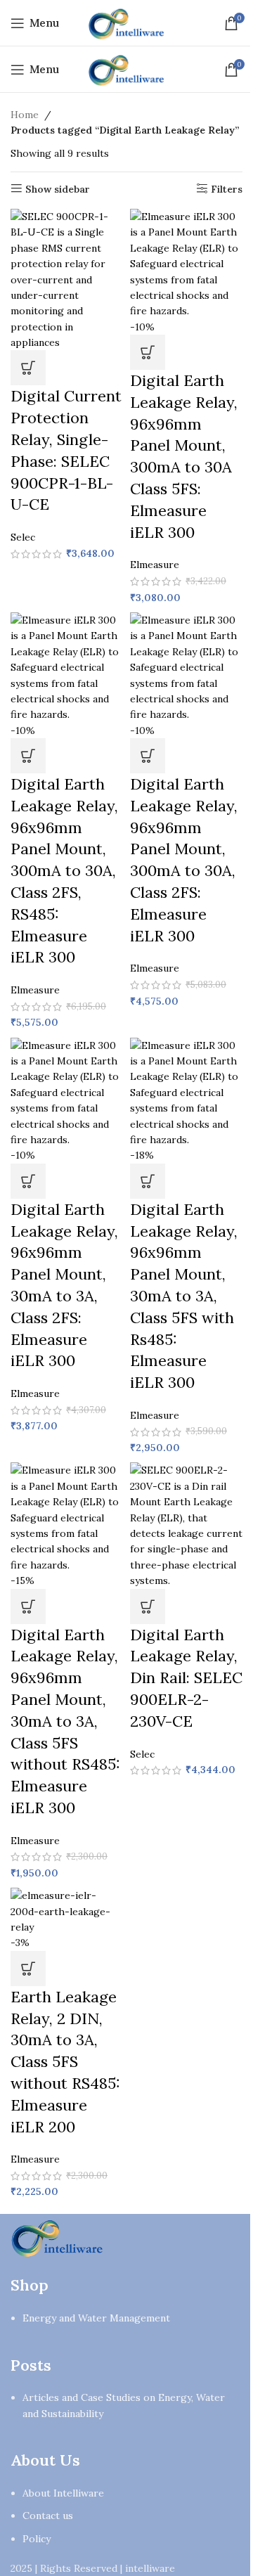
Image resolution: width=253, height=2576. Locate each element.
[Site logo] (126, 22)
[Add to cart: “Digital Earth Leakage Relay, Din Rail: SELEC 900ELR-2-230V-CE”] (148, 1606)
